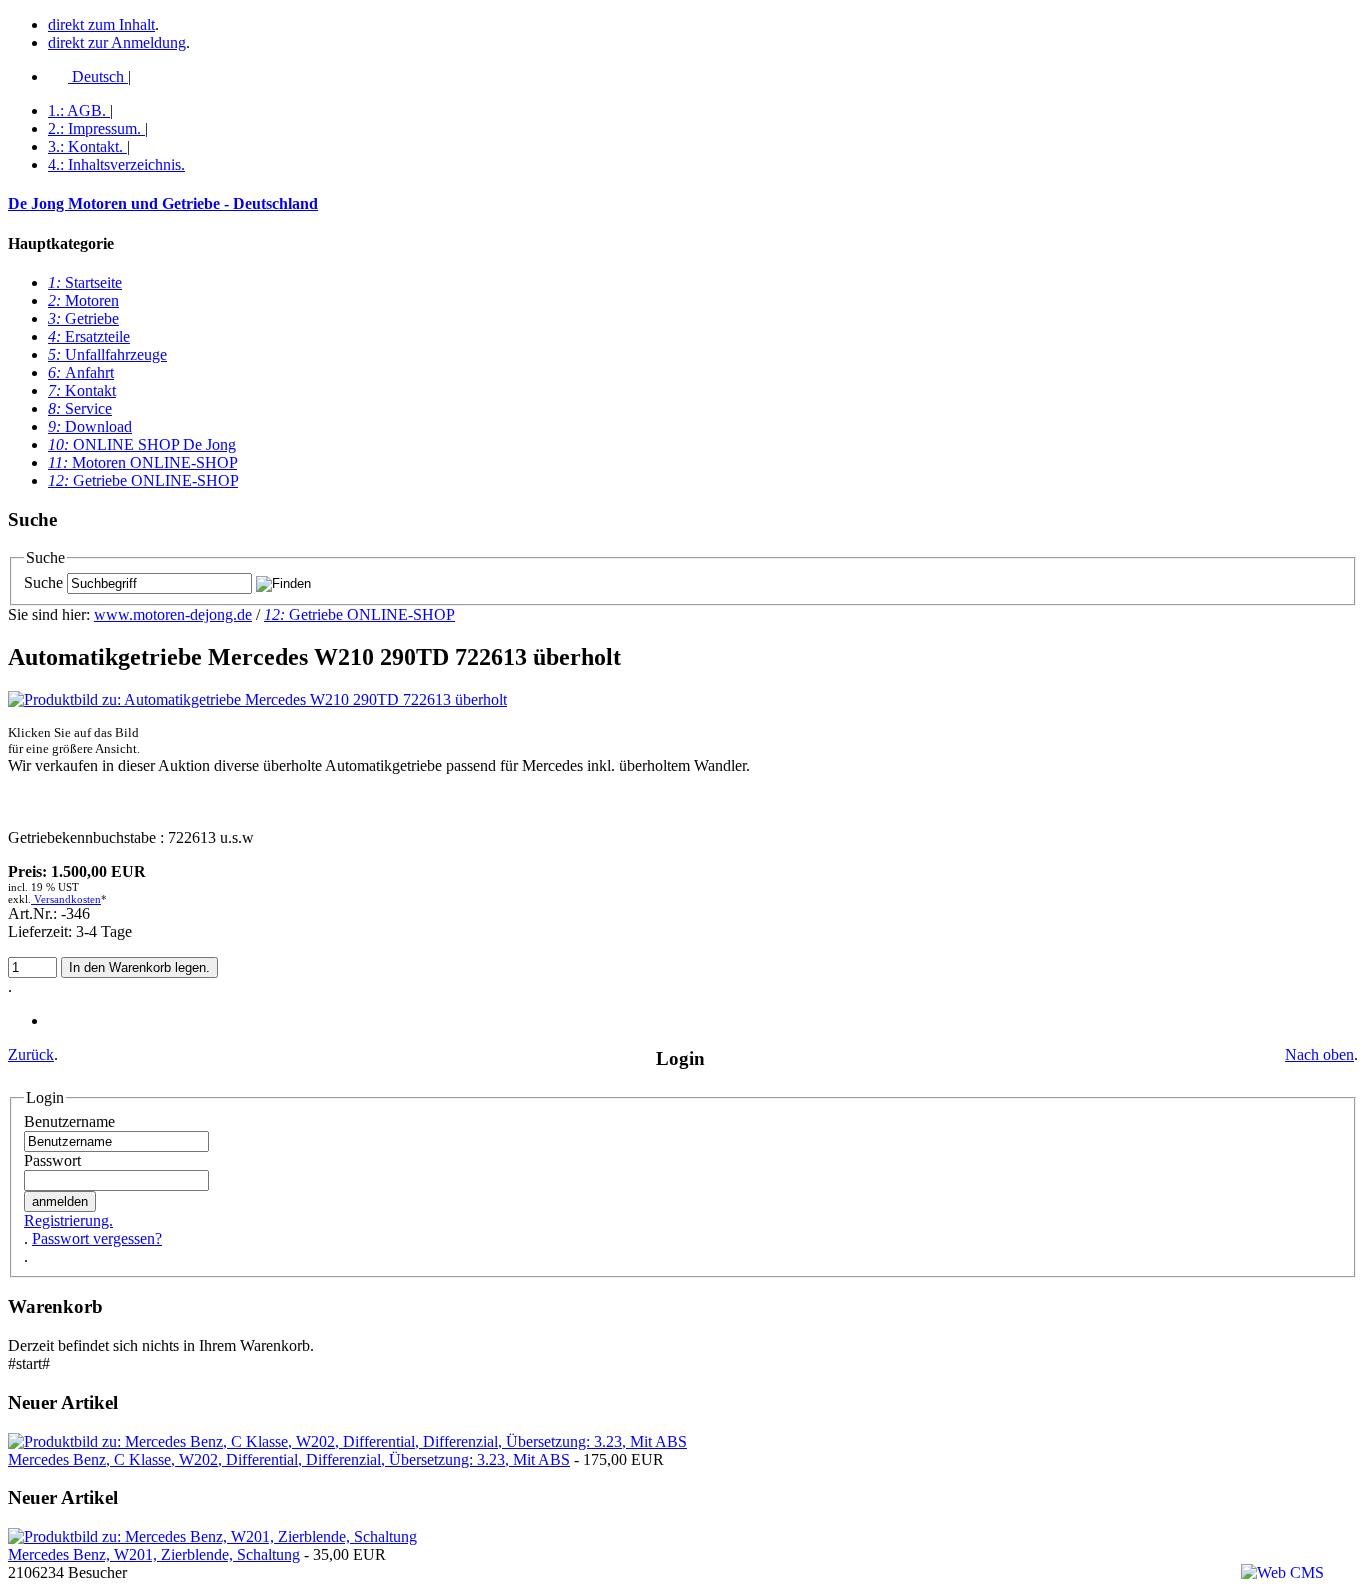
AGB (77, 110)
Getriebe (83, 318)
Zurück (31, 1054)
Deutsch (98, 76)
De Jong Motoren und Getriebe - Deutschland (163, 203)
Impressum (94, 128)
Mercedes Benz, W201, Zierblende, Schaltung (154, 1554)
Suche (43, 582)
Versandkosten (66, 899)
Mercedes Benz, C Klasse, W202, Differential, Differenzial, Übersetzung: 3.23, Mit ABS (289, 1459)
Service (80, 408)
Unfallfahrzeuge (107, 354)
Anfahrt (81, 372)
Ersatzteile (89, 336)
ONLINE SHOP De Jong (142, 444)
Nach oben (1319, 1054)
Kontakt (85, 146)
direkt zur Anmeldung (117, 42)
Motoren (83, 300)
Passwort (52, 1160)
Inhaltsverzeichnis (116, 164)
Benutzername (69, 1121)
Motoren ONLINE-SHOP (142, 462)
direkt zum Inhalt (101, 24)
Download (90, 426)
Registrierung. (68, 1220)
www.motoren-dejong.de (173, 614)
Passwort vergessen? (97, 1238)
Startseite (85, 282)
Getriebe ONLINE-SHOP (143, 480)
